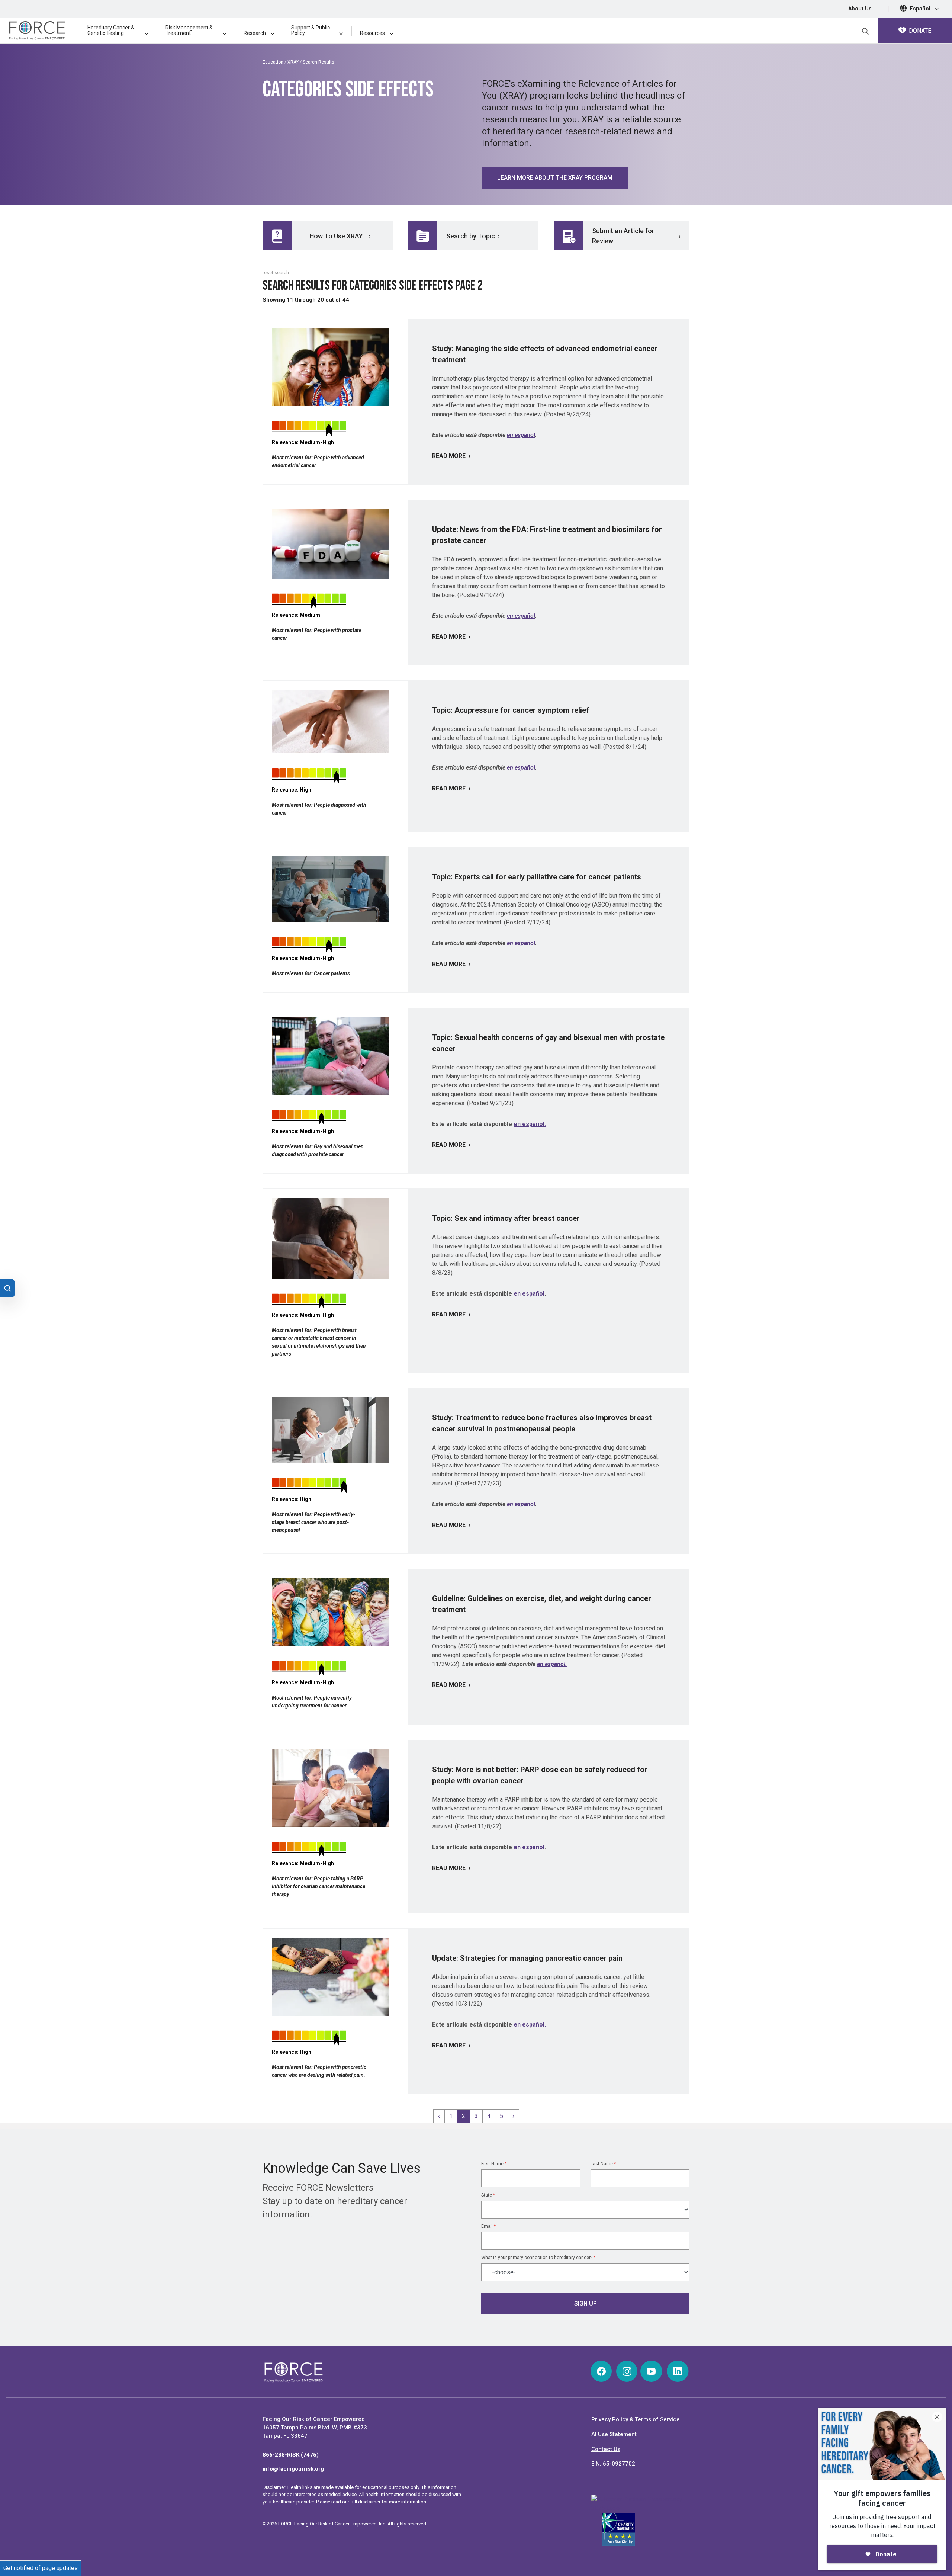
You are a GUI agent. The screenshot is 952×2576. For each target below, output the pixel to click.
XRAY (293, 62)
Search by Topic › (473, 236)
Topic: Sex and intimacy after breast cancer (506, 1218)
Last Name (603, 2164)
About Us (860, 9)
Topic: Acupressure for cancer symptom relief (511, 710)
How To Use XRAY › (340, 236)
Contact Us (606, 2449)
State (488, 2195)
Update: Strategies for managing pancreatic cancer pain (527, 1958)
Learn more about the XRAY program (555, 178)
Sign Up (586, 2304)
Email (488, 2226)
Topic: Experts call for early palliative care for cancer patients (537, 877)
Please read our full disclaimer (348, 2502)
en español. (530, 1124)
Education (273, 62)
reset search (276, 273)
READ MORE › (451, 456)
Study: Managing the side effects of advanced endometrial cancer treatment (545, 354)
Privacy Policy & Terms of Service (636, 2419)
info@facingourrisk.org (293, 2469)
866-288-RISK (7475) (291, 2455)
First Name (494, 2164)
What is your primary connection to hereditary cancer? (538, 2258)
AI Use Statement (614, 2434)
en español (521, 435)
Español (921, 9)
